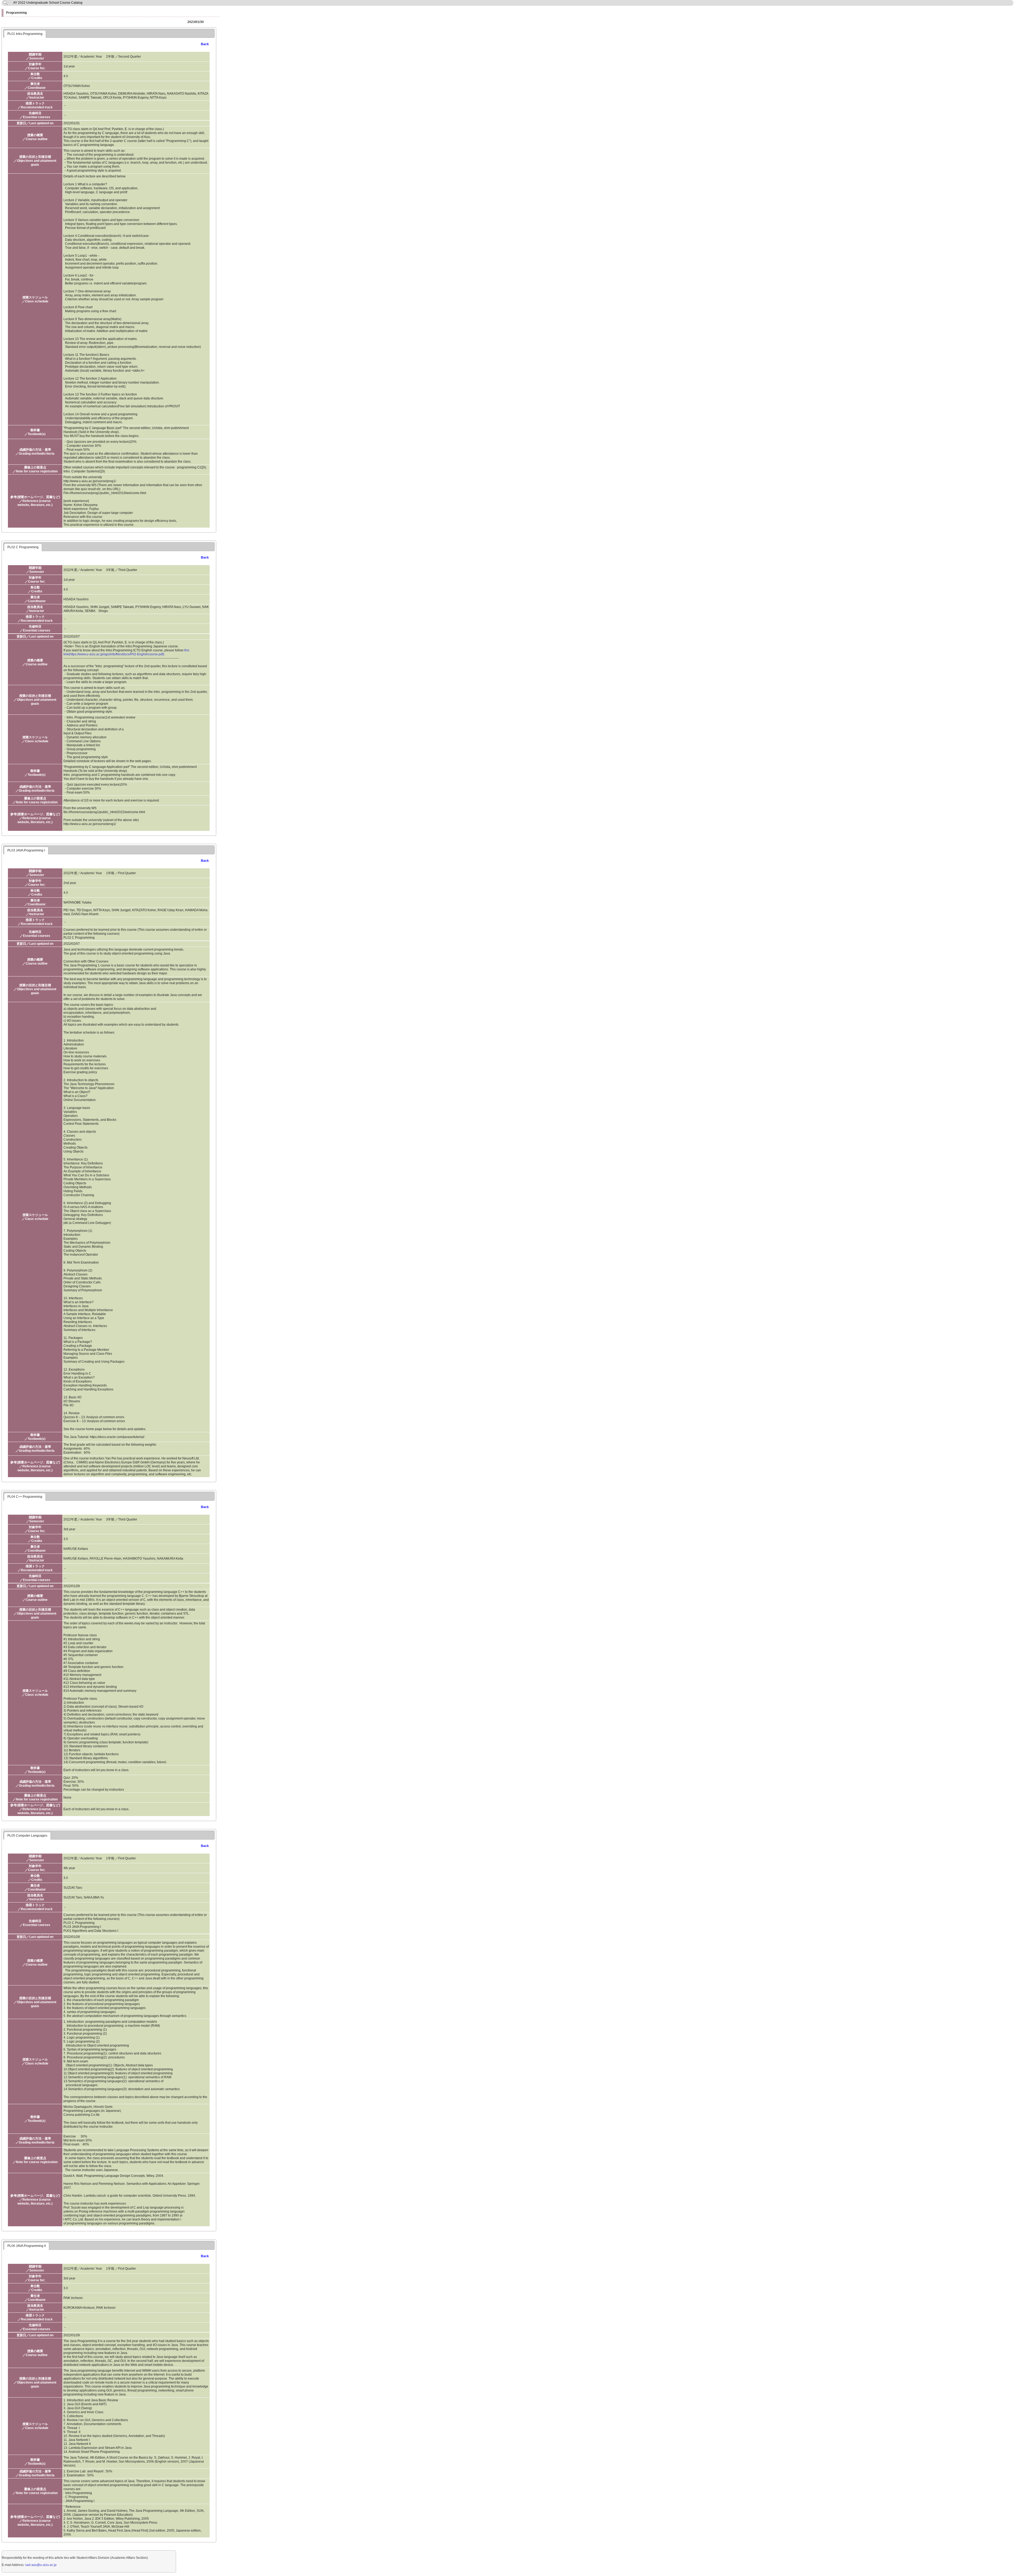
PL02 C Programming (23, 547)
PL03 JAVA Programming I (26, 850)
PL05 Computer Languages (27, 1836)
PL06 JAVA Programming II (27, 2246)
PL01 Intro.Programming (25, 34)
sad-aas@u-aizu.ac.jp (41, 2565)
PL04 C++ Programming (25, 1497)
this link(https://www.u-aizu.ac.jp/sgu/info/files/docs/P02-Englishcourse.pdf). (126, 652)
